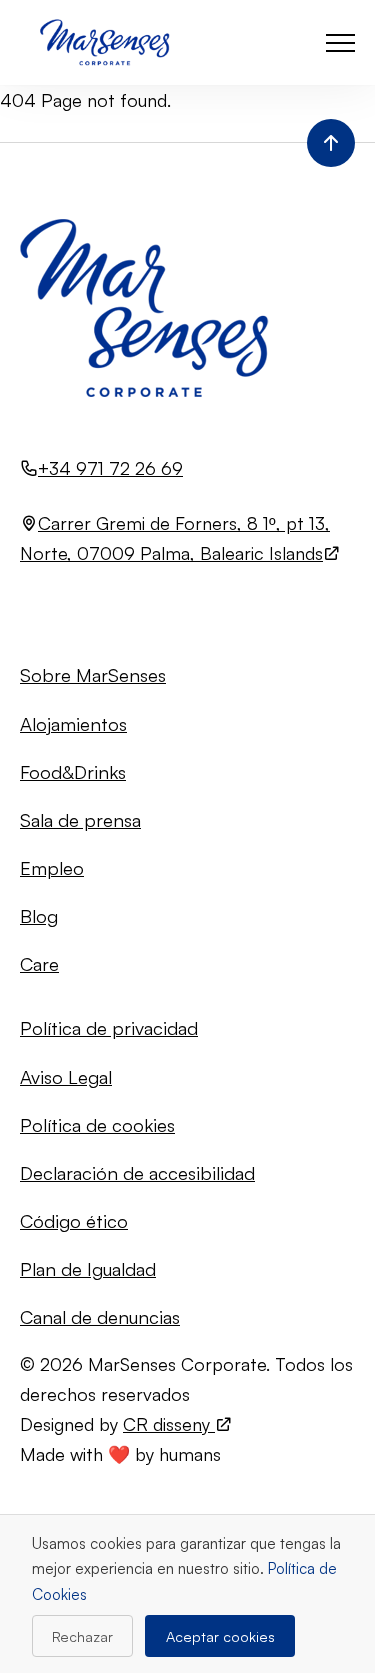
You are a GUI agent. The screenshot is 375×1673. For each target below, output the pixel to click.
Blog (39, 915)
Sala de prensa (80, 819)
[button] (340, 42)
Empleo (52, 867)
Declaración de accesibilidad (137, 1172)
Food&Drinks (73, 771)
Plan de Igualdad (88, 1268)
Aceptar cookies (220, 1636)
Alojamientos (73, 723)
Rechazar (82, 1636)
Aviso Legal (66, 1076)
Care (39, 963)
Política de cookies (97, 1124)
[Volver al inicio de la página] (331, 143)
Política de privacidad (109, 1027)
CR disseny (169, 1424)
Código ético (74, 1220)
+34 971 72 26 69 (110, 468)
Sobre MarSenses (93, 674)
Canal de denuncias (100, 1316)
